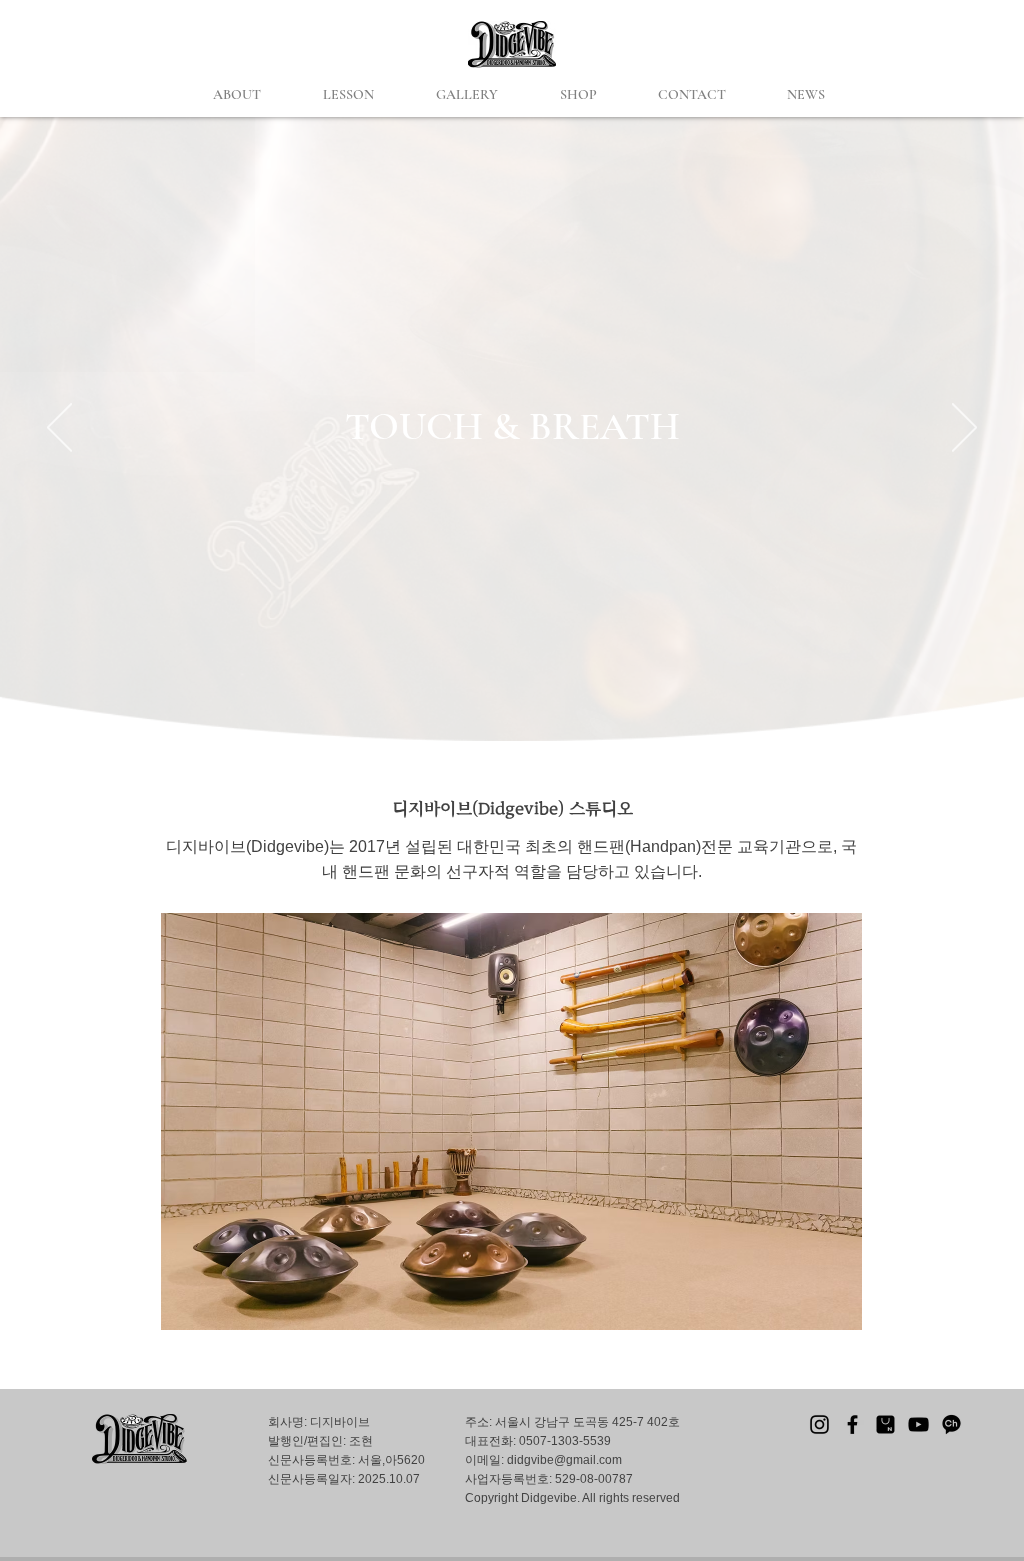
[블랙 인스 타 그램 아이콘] (819, 1424)
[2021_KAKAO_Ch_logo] (951, 1424)
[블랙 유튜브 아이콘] (918, 1424)
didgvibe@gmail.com (564, 1460)
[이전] (59, 429)
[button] (237, 94)
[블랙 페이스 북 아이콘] (852, 1424)
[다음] (964, 429)
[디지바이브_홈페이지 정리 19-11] (885, 1424)
